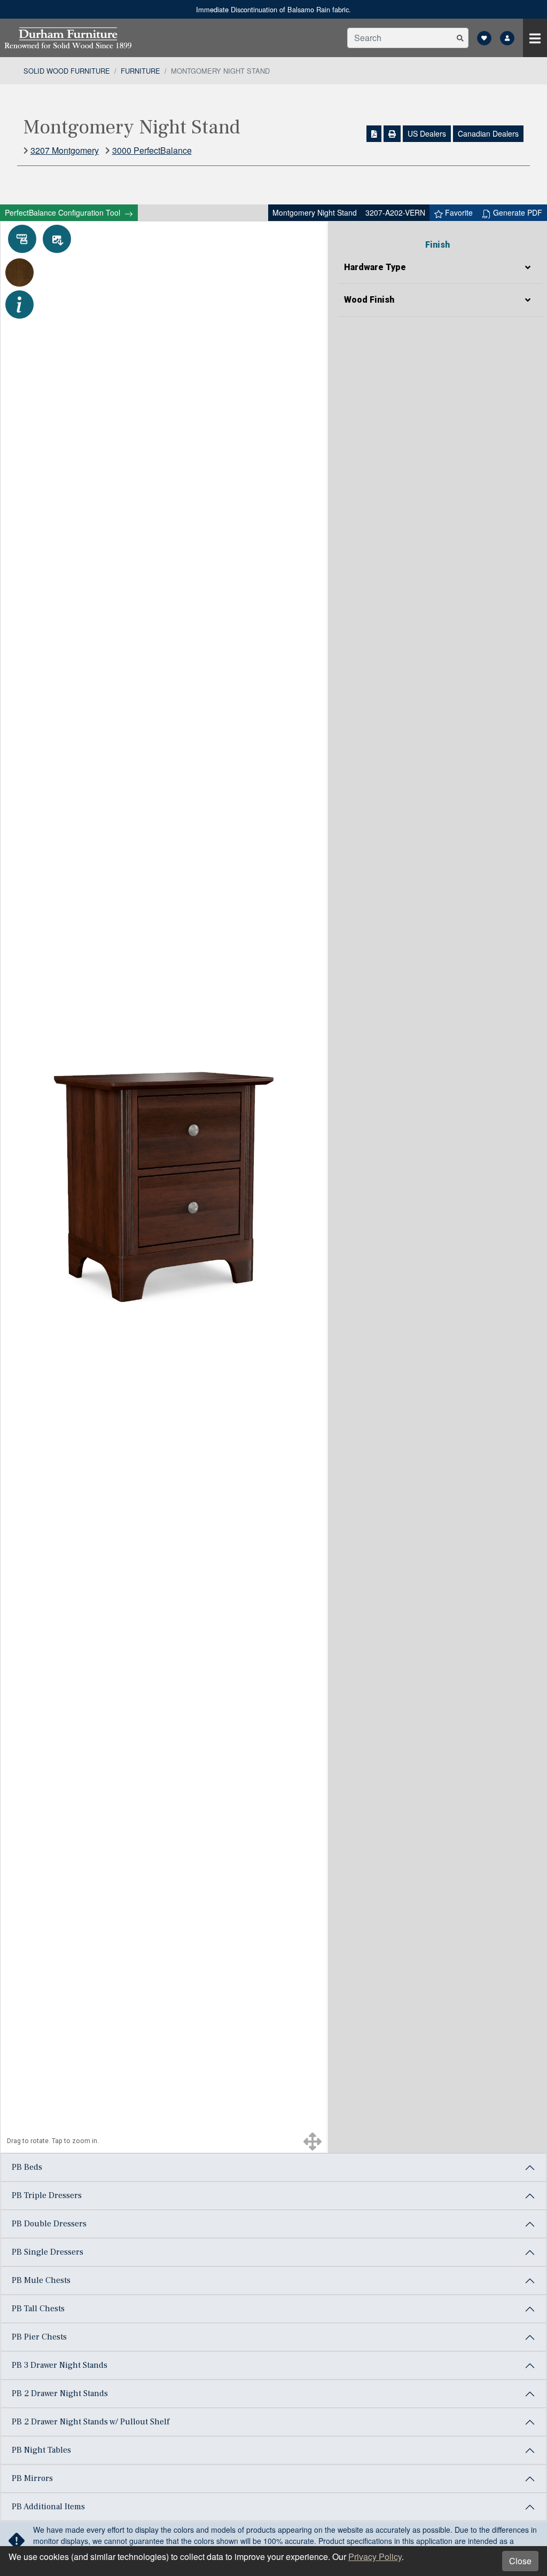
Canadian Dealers (488, 133)
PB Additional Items (48, 2507)
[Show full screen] (313, 2141)
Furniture (140, 71)
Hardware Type (375, 267)
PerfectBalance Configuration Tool (64, 212)
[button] (460, 38)
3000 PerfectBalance (152, 150)
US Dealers (427, 133)
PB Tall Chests (38, 2309)
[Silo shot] (57, 239)
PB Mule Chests (41, 2280)
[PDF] (374, 134)
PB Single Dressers (48, 2252)
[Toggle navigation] (535, 38)
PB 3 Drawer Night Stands (60, 2365)
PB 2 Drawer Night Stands (60, 2393)
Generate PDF (517, 212)
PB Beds (27, 2167)
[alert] (273, 9)
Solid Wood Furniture (67, 71)
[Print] (392, 134)
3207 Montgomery (65, 150)
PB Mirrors (32, 2478)
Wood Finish (369, 300)
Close (520, 2561)
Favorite (458, 212)
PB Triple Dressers (47, 2195)
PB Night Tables (41, 2450)
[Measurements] (22, 239)
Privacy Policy (375, 2557)
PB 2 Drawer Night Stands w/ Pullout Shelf (91, 2422)
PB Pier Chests (39, 2337)
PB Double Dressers (49, 2224)
